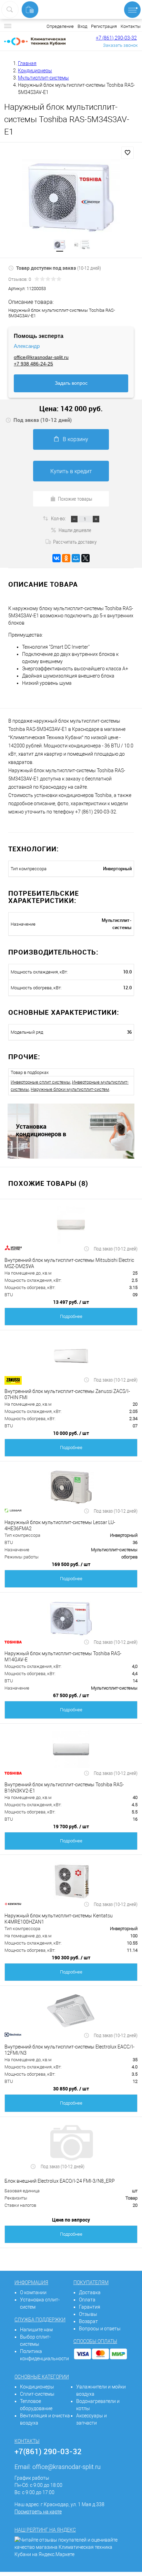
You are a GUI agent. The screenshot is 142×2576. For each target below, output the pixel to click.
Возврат (88, 2321)
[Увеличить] (71, 197)
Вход (82, 26)
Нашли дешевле (75, 530)
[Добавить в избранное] (128, 153)
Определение (60, 26)
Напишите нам (36, 2330)
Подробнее (71, 1316)
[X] (85, 558)
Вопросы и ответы (100, 2329)
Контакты (131, 26)
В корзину (75, 439)
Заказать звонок (120, 45)
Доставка (90, 2292)
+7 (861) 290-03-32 (116, 38)
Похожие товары (75, 499)
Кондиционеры (37, 2387)
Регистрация (104, 26)
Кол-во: (59, 518)
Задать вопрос (71, 383)
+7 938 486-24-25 (33, 364)
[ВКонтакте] (57, 558)
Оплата (87, 2300)
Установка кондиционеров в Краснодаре (41, 1130)
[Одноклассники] (66, 558)
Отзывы (88, 2314)
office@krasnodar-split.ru (41, 357)
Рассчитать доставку (75, 542)
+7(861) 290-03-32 (48, 2451)
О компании (33, 2292)
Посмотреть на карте (38, 2512)
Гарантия (90, 2307)
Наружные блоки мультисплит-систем (70, 1089)
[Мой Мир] (76, 558)
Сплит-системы (37, 2394)
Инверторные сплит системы (40, 1082)
